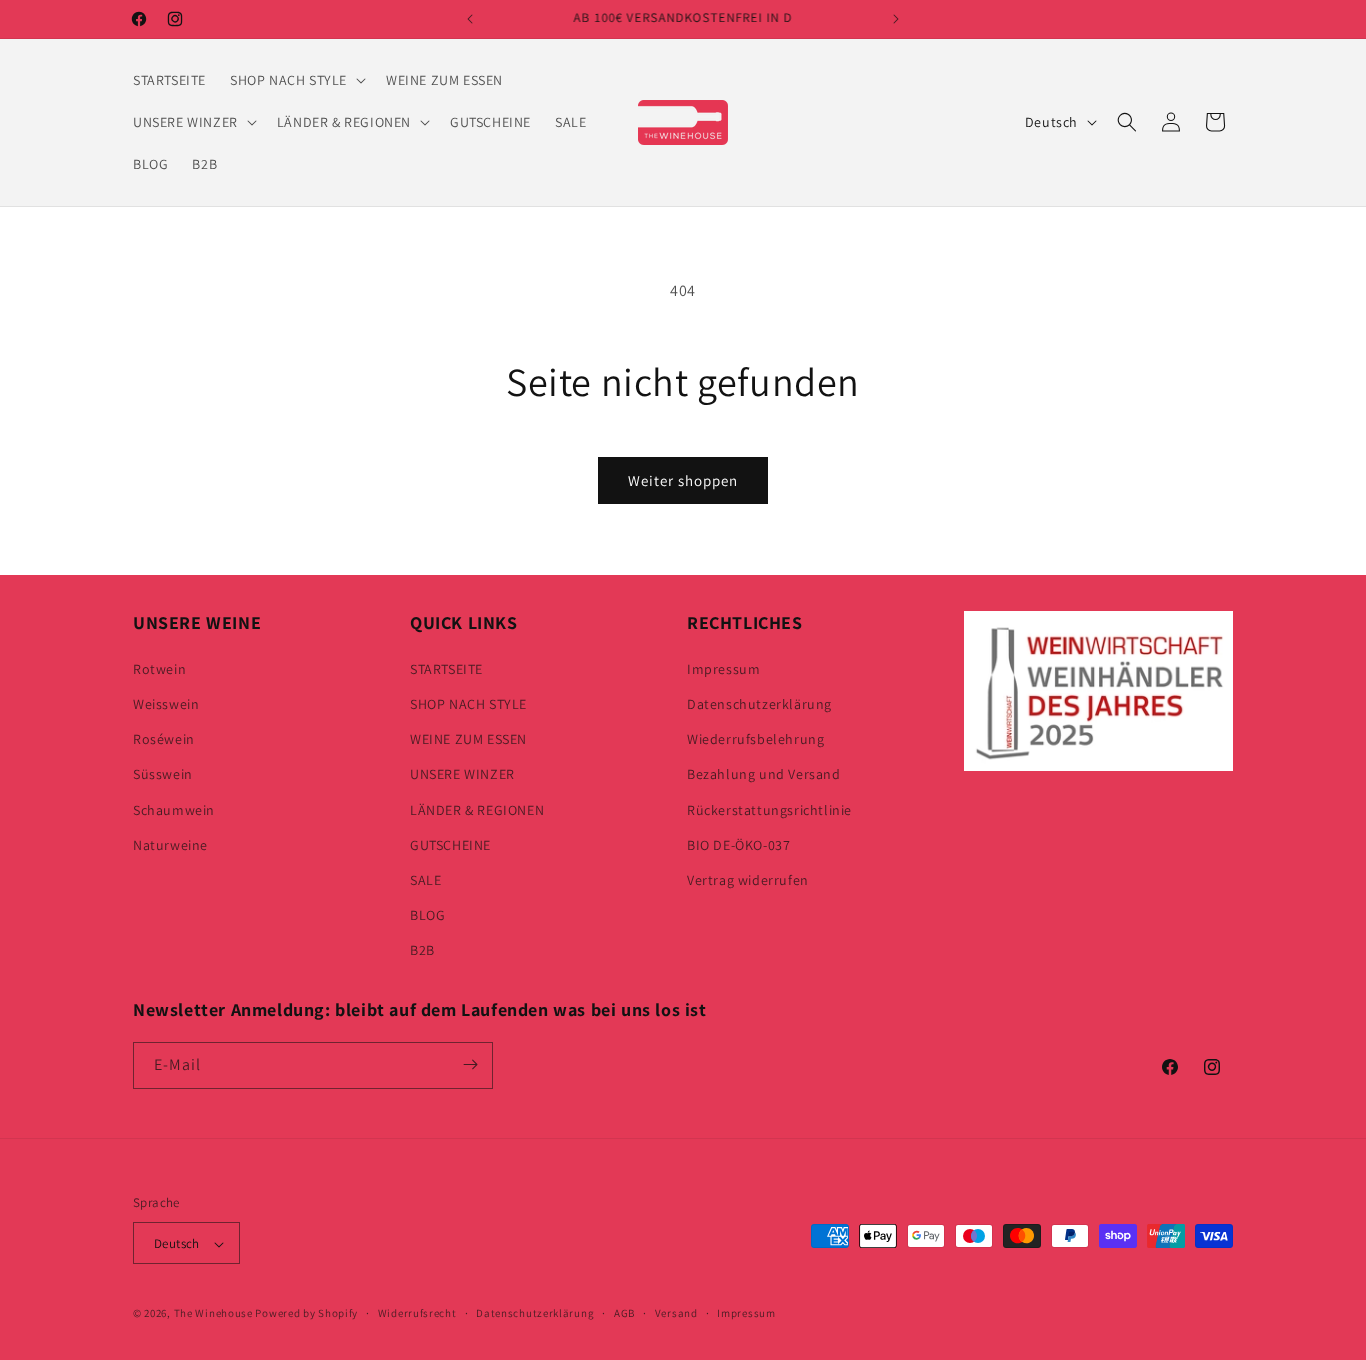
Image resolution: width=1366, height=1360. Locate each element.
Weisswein (166, 703)
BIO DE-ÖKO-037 (738, 844)
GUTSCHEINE (450, 844)
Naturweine (170, 844)
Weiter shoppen (683, 480)
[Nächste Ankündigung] (896, 19)
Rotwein (159, 668)
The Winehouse (213, 1314)
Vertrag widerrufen (748, 879)
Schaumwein (174, 809)
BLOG (427, 914)
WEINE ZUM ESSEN (468, 738)
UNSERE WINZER (462, 774)
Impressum (723, 668)
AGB (624, 1313)
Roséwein (164, 738)
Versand (676, 1313)
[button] (296, 80)
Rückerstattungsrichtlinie (769, 809)
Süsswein (163, 774)
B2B (422, 950)
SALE (425, 879)
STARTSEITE (446, 668)
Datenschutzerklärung (759, 703)
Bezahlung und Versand (764, 774)
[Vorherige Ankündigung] (470, 19)
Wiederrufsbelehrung (755, 738)
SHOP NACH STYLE (468, 703)
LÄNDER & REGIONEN (477, 809)
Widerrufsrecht (417, 1313)
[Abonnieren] (470, 1064)
